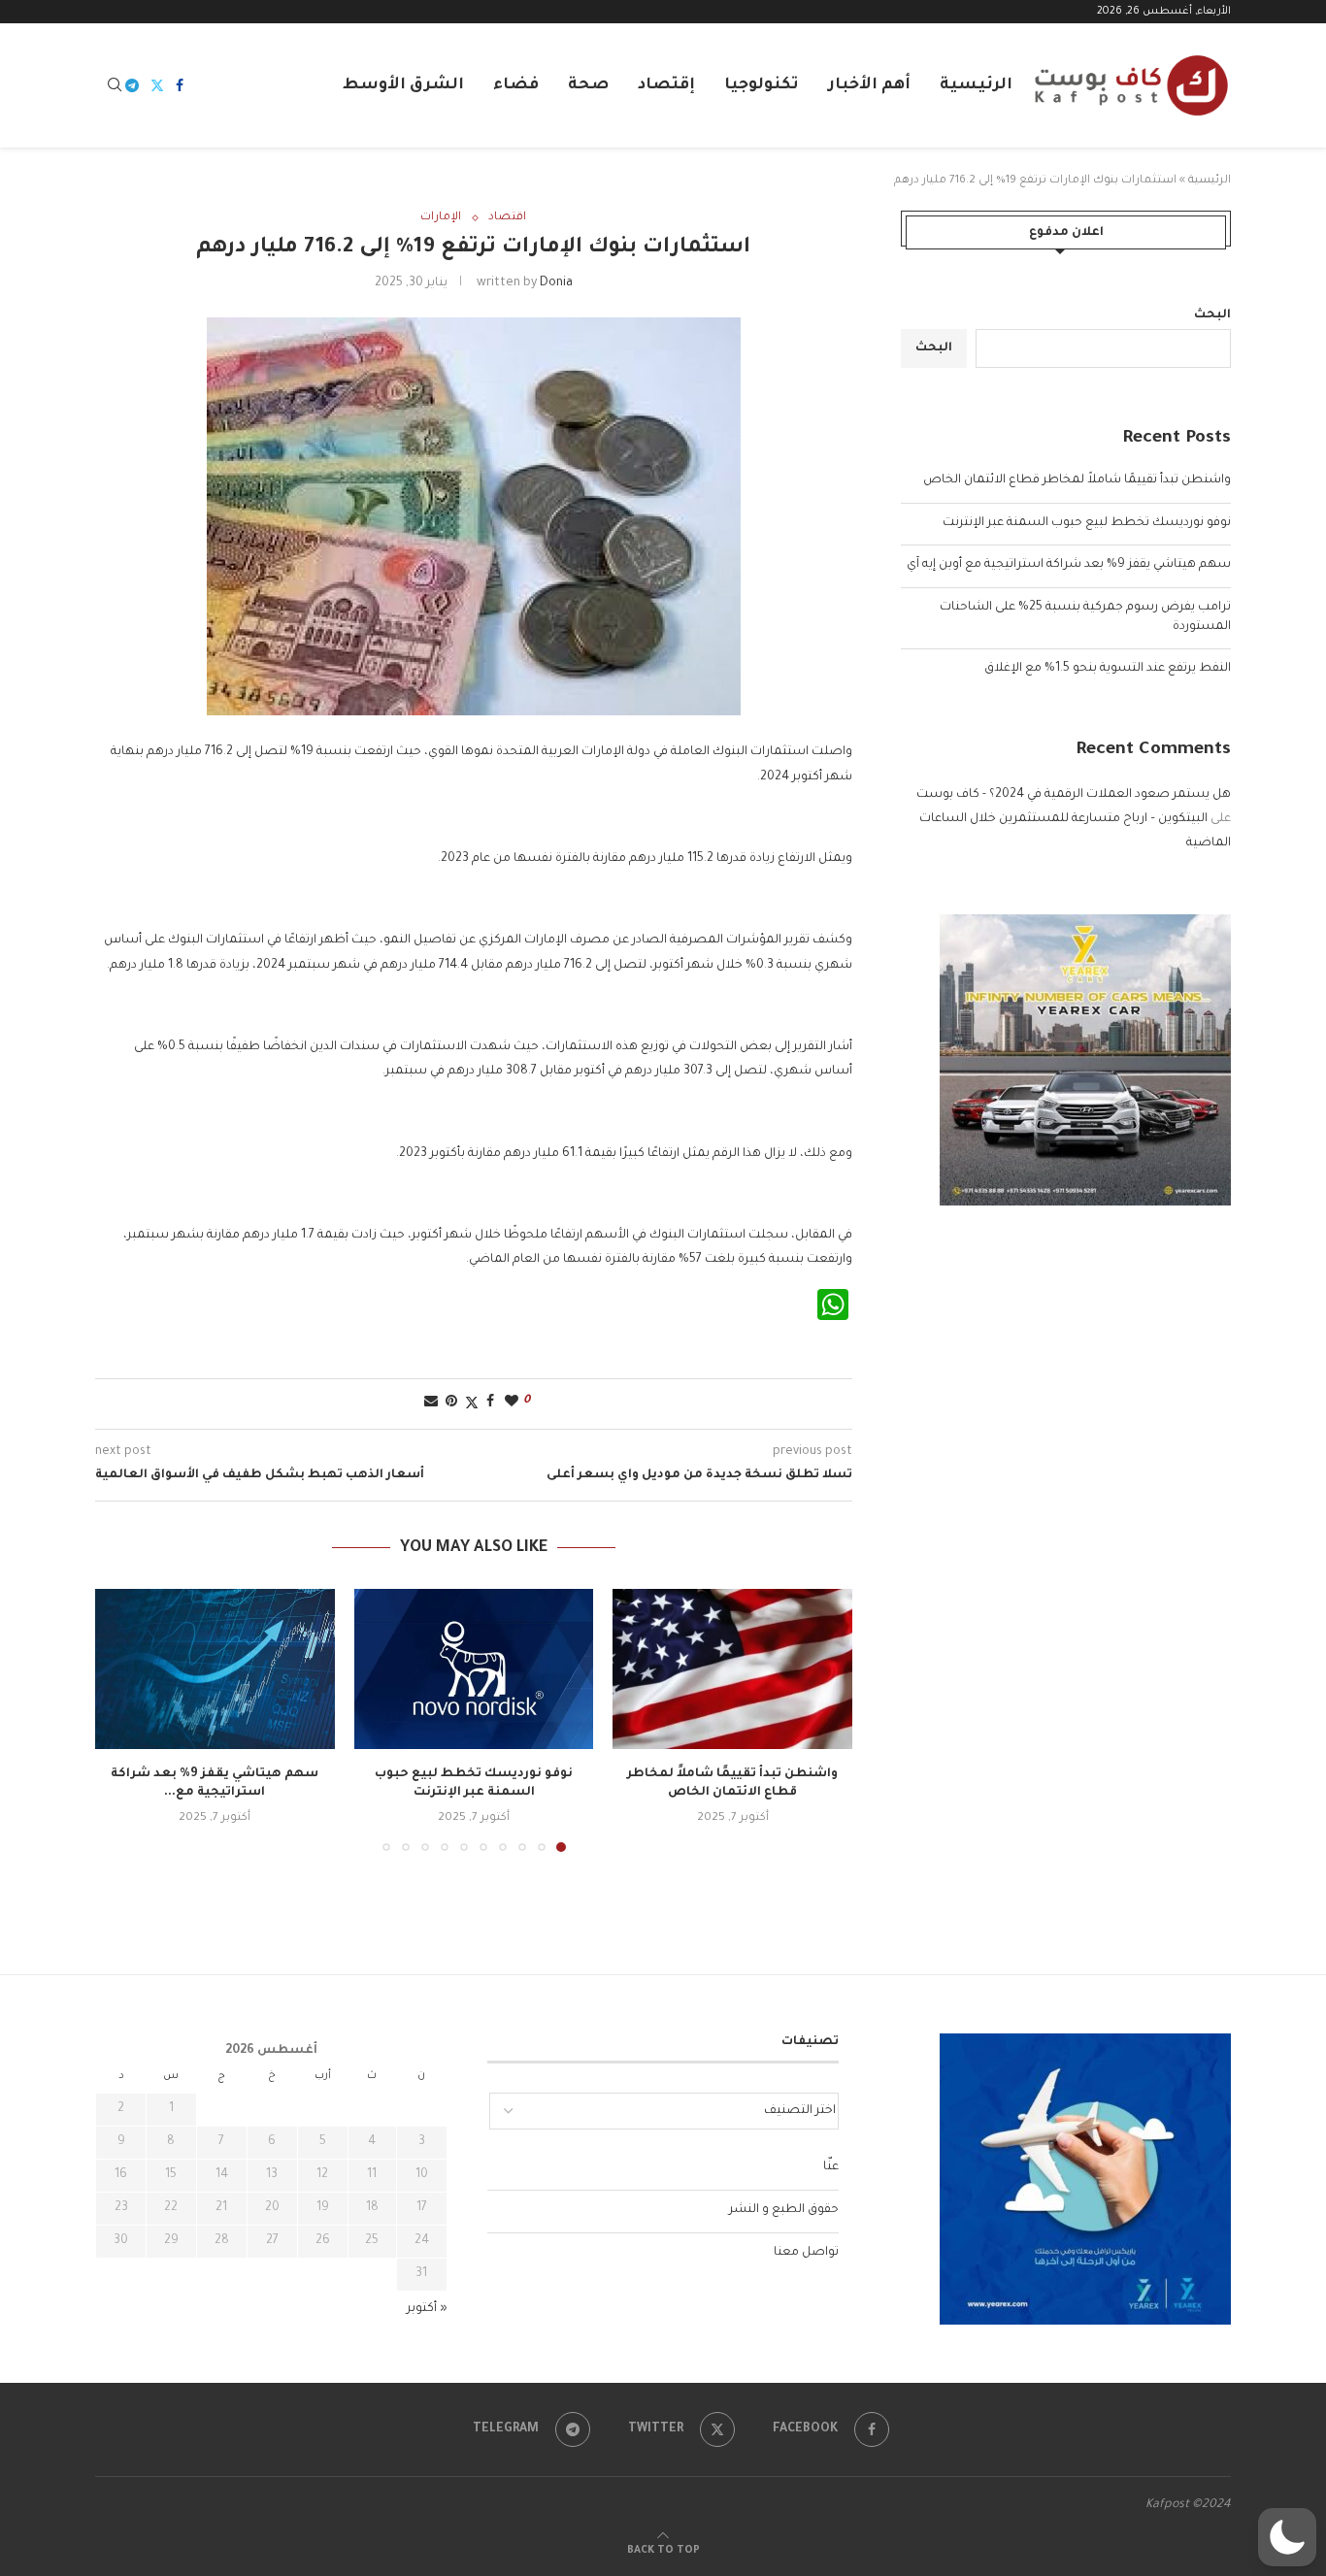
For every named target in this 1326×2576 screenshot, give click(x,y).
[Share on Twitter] (472, 1404)
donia (556, 283)
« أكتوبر (427, 2309)
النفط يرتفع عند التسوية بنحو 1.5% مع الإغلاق (1108, 669)
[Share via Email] (431, 1403)
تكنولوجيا (762, 85)
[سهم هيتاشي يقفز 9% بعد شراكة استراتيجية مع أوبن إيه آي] (215, 1668)
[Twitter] (157, 85)
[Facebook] (180, 85)
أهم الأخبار (869, 85)
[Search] (115, 86)
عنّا (831, 2167)
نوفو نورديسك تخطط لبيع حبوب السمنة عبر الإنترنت (1087, 523)
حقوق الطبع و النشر (784, 2210)
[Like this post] (512, 1403)
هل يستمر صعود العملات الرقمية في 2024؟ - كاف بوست (1074, 795)
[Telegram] (132, 85)
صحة (588, 85)
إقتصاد (666, 85)
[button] (121, 1720)
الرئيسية (976, 85)
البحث (1212, 315)
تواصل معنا (806, 2253)
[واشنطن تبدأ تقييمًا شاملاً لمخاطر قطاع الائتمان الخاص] (732, 1668)
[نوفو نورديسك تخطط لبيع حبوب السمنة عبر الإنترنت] (474, 1668)
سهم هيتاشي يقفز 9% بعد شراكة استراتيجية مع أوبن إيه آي (1069, 565)
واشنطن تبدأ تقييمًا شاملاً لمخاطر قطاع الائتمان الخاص (1077, 480)
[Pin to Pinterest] (451, 1403)
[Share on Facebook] (490, 1403)
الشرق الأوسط (403, 85)
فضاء (516, 85)
